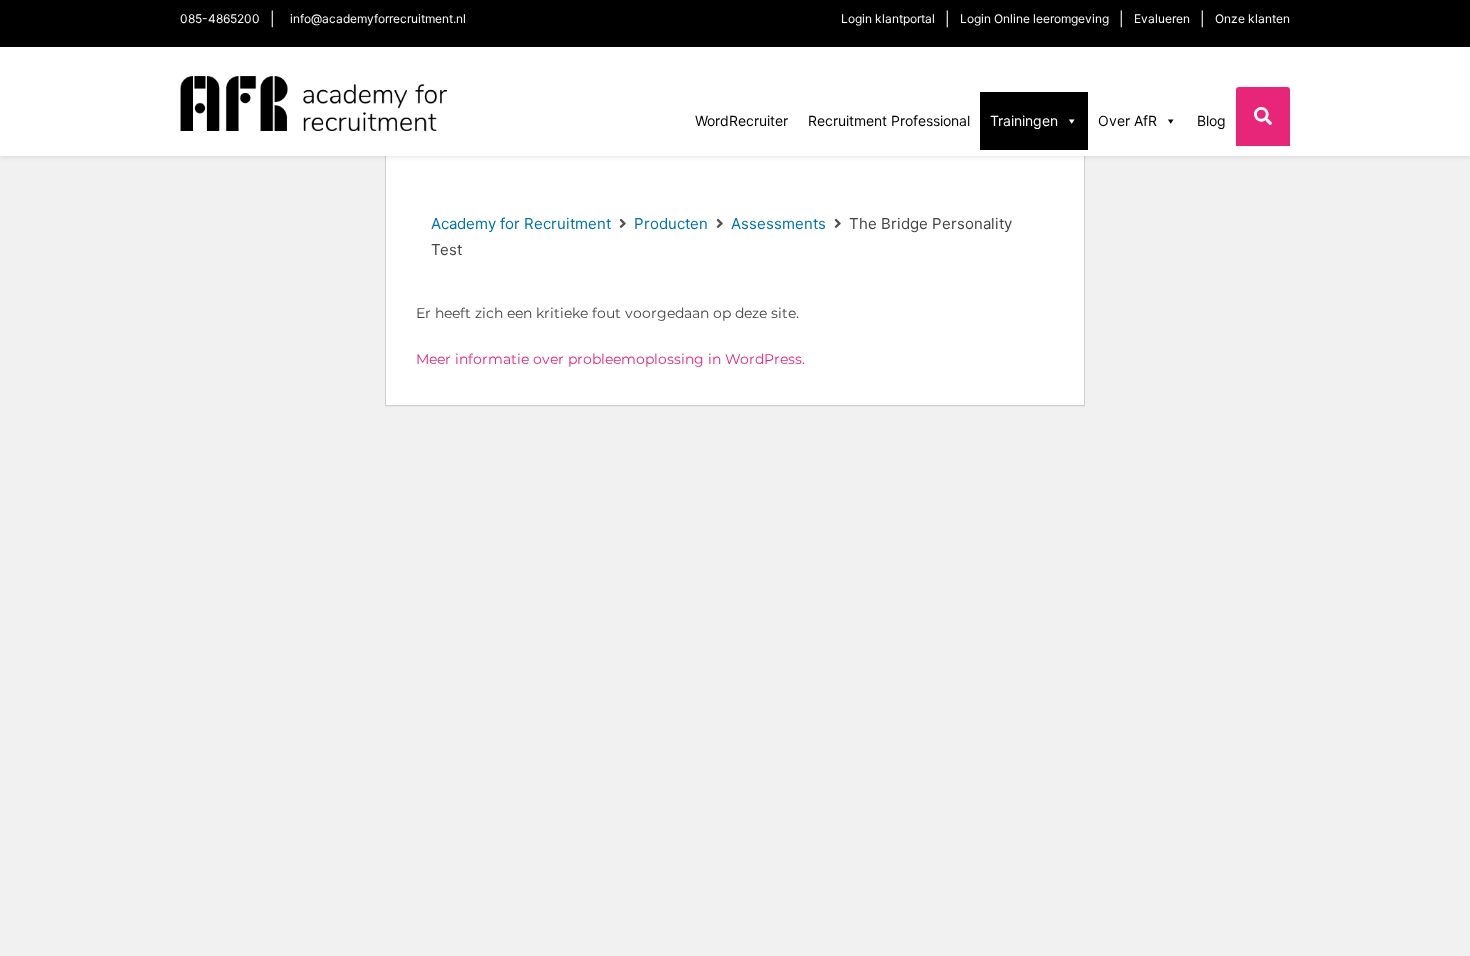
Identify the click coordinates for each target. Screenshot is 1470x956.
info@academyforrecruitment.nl (378, 18)
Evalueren (1162, 18)
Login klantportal (888, 18)
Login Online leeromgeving (1034, 18)
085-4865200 (220, 18)
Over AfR (1127, 120)
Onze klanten (1252, 18)
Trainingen (1024, 120)
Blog (1211, 120)
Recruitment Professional (889, 120)
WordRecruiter (741, 120)
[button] (1263, 116)
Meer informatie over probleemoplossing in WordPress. (610, 359)
